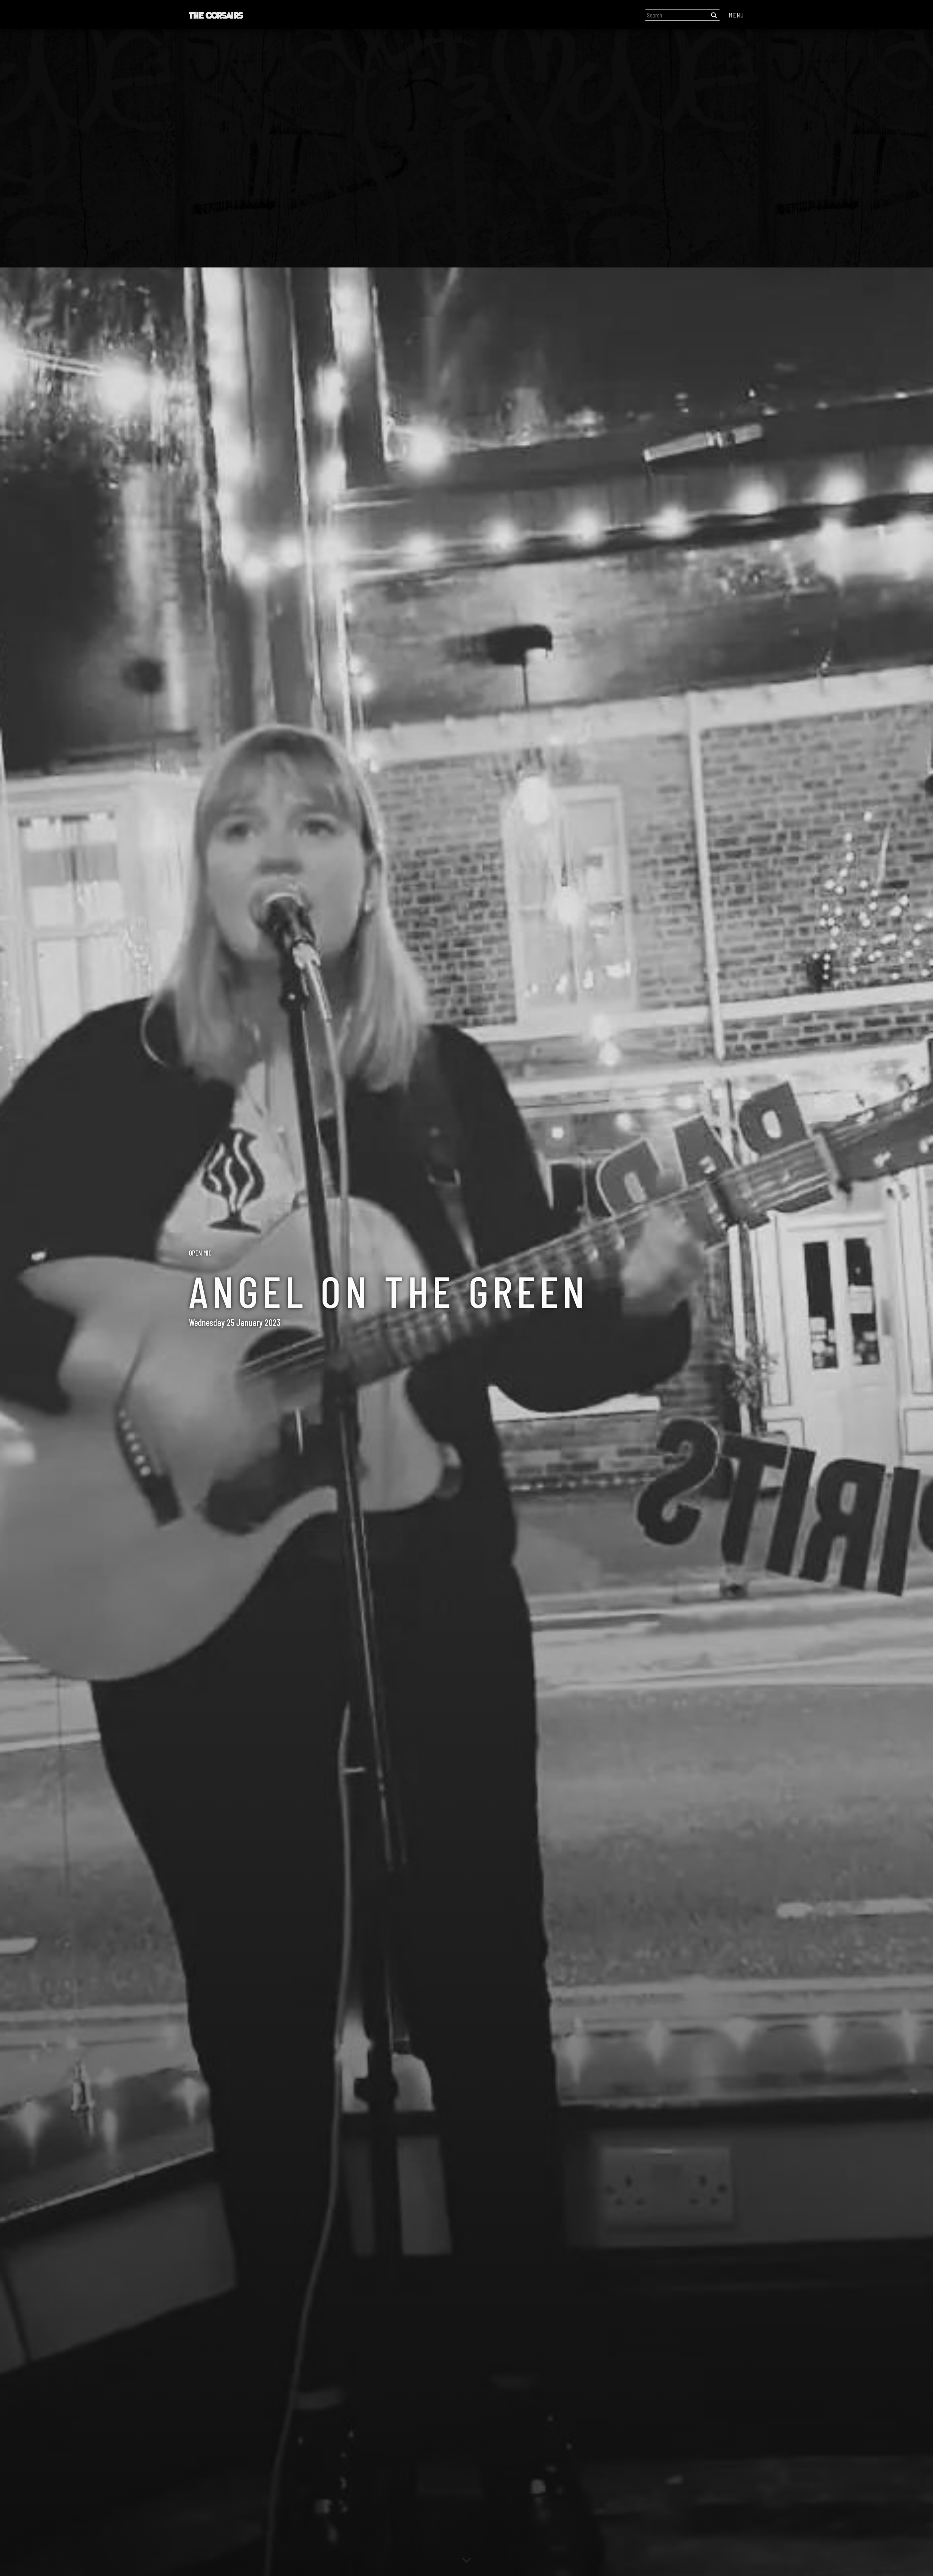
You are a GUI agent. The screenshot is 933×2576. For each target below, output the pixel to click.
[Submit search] (714, 15)
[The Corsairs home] (216, 15)
